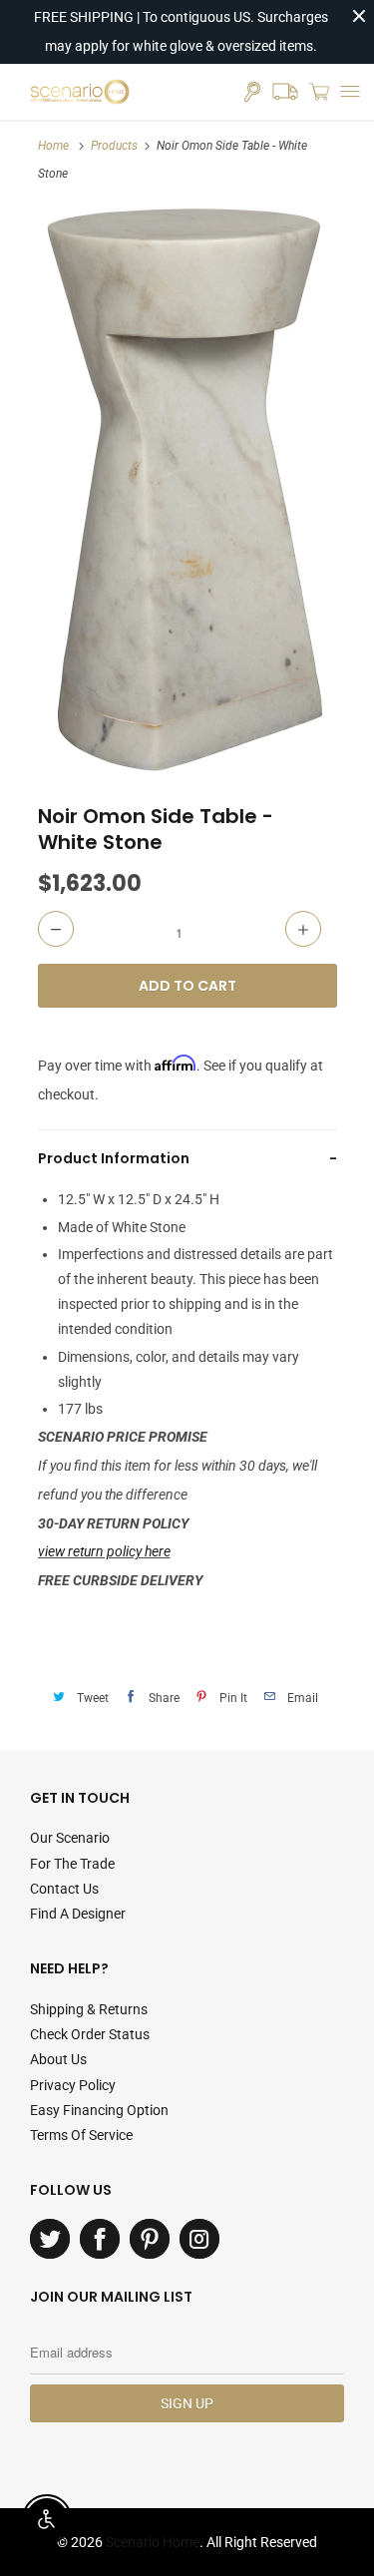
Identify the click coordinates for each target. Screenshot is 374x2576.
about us (58, 2059)
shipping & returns (89, 2009)
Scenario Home (153, 2542)
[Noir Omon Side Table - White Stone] (187, 489)
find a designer (78, 1914)
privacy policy (73, 2085)
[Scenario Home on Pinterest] (150, 2239)
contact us (64, 1889)
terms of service (81, 2135)
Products (114, 146)
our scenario (70, 1838)
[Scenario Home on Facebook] (100, 2239)
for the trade (72, 1864)
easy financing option (99, 2110)
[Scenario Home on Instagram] (199, 2239)
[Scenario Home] (80, 92)
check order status (90, 2034)
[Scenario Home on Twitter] (50, 2239)
